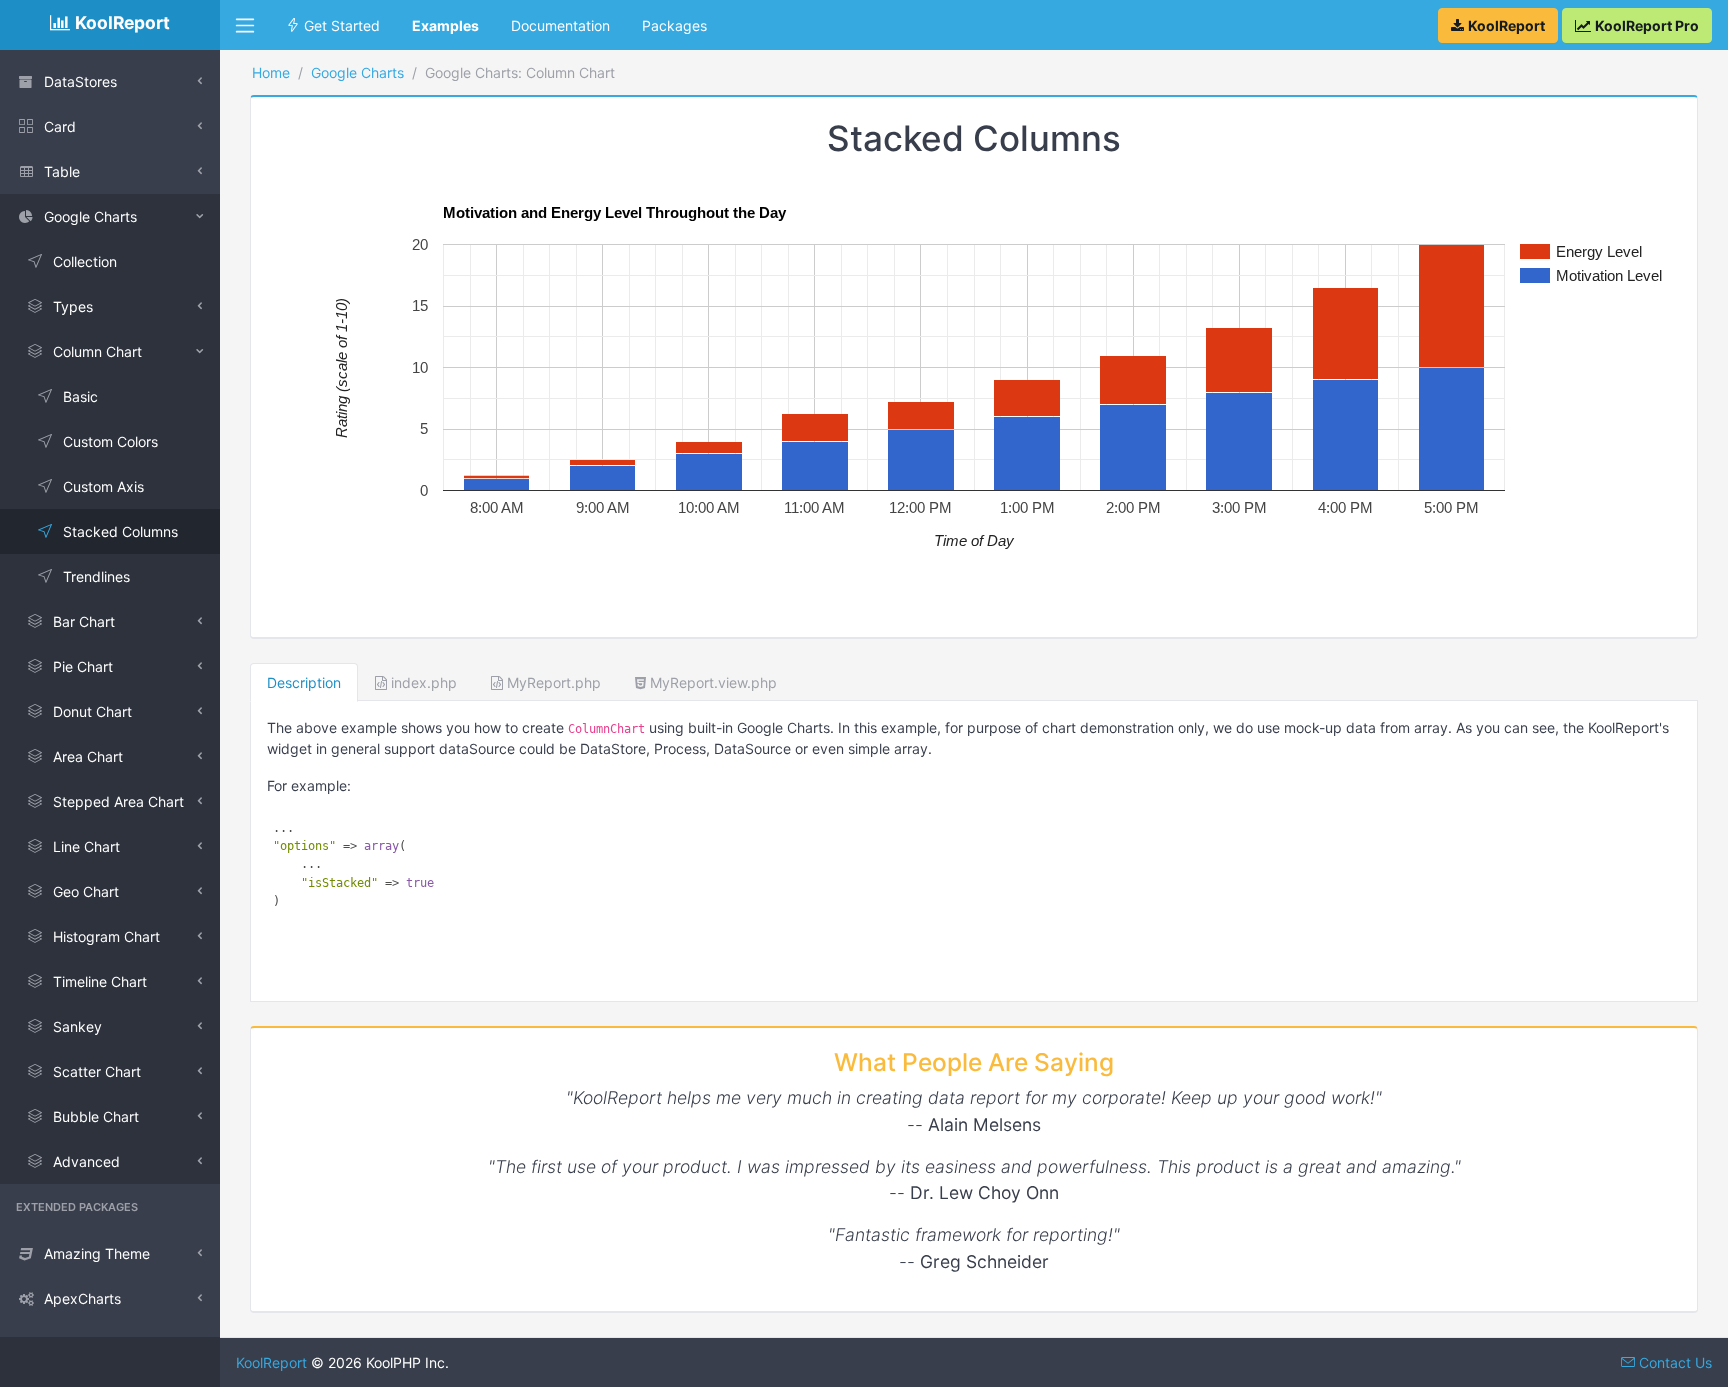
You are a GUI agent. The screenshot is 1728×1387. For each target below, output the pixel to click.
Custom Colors (110, 441)
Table (62, 171)
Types (73, 306)
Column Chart (97, 351)
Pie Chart (83, 666)
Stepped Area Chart (118, 801)
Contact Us (1673, 1362)
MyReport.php (552, 682)
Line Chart (86, 846)
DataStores (80, 81)
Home (271, 72)
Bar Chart (84, 621)
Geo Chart (86, 891)
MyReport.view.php (711, 682)
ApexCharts (82, 1298)
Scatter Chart (97, 1071)
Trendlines (96, 576)
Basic (80, 396)
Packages (674, 25)
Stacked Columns (120, 531)
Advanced (86, 1161)
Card (60, 126)
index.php (422, 682)
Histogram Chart (106, 936)
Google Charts (90, 216)
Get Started (340, 25)
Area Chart (88, 756)
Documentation (560, 25)
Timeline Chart (100, 981)
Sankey (77, 1026)
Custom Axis (103, 486)
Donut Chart (92, 711)
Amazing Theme (97, 1253)
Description (304, 682)
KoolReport (271, 1362)
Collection (85, 261)
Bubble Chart (96, 1116)
